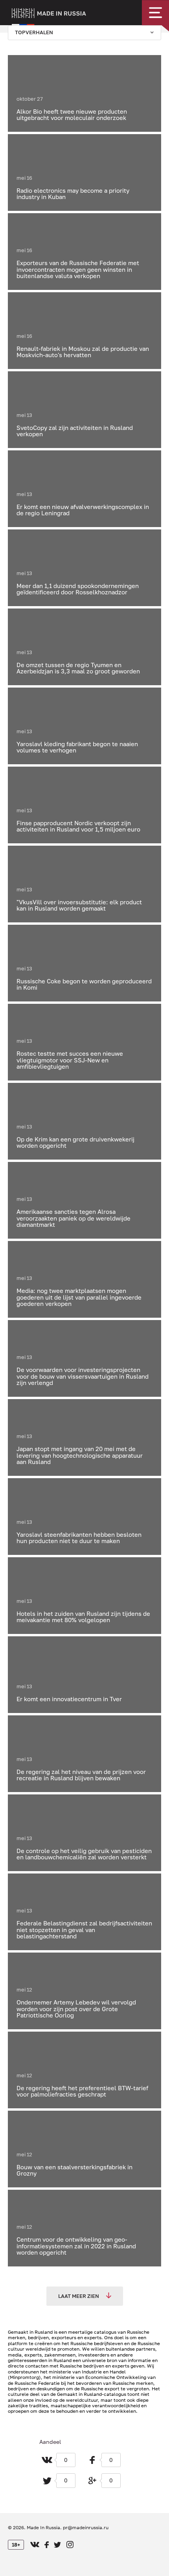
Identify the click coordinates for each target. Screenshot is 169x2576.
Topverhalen (34, 32)
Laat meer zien (79, 2296)
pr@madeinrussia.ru (86, 2527)
